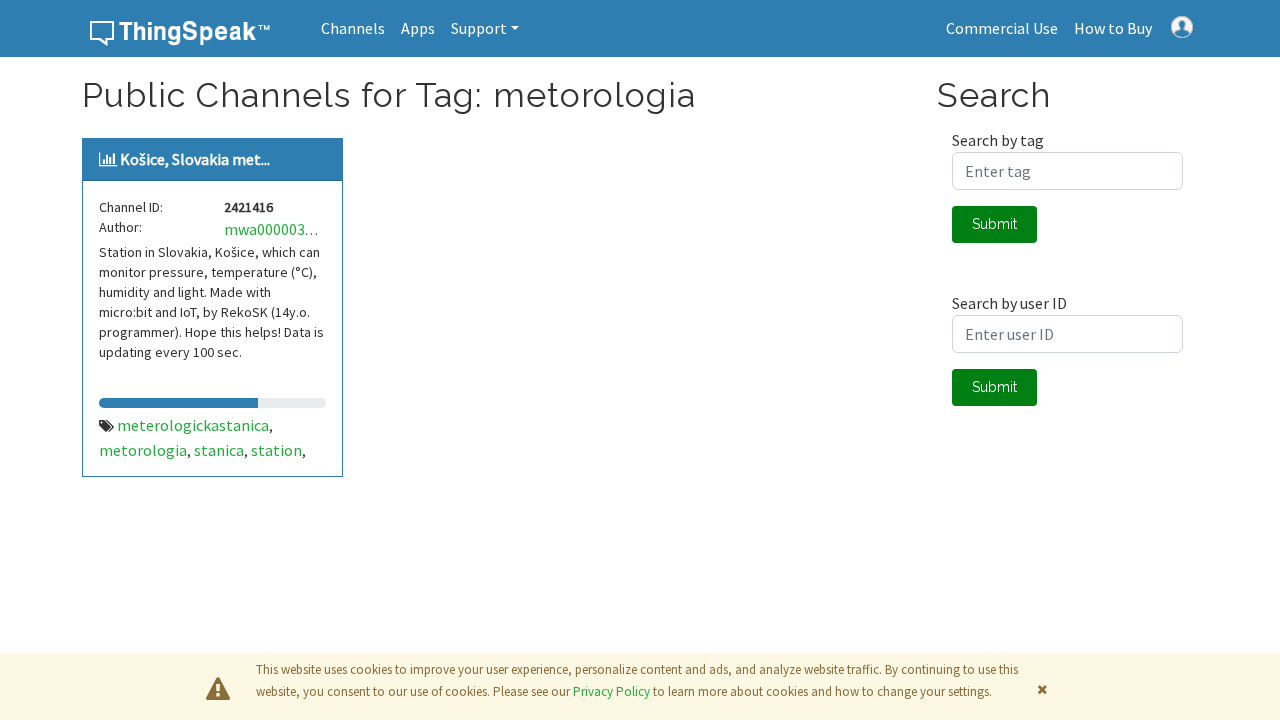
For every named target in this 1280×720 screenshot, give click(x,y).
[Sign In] (1182, 25)
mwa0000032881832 (292, 229)
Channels (353, 28)
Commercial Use (1002, 28)
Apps (418, 28)
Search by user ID (1009, 303)
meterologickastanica (193, 425)
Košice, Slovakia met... (195, 159)
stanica (219, 450)
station (276, 450)
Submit (994, 224)
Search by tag (998, 140)
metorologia (143, 450)
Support (479, 28)
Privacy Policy (611, 691)
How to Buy (1113, 28)
